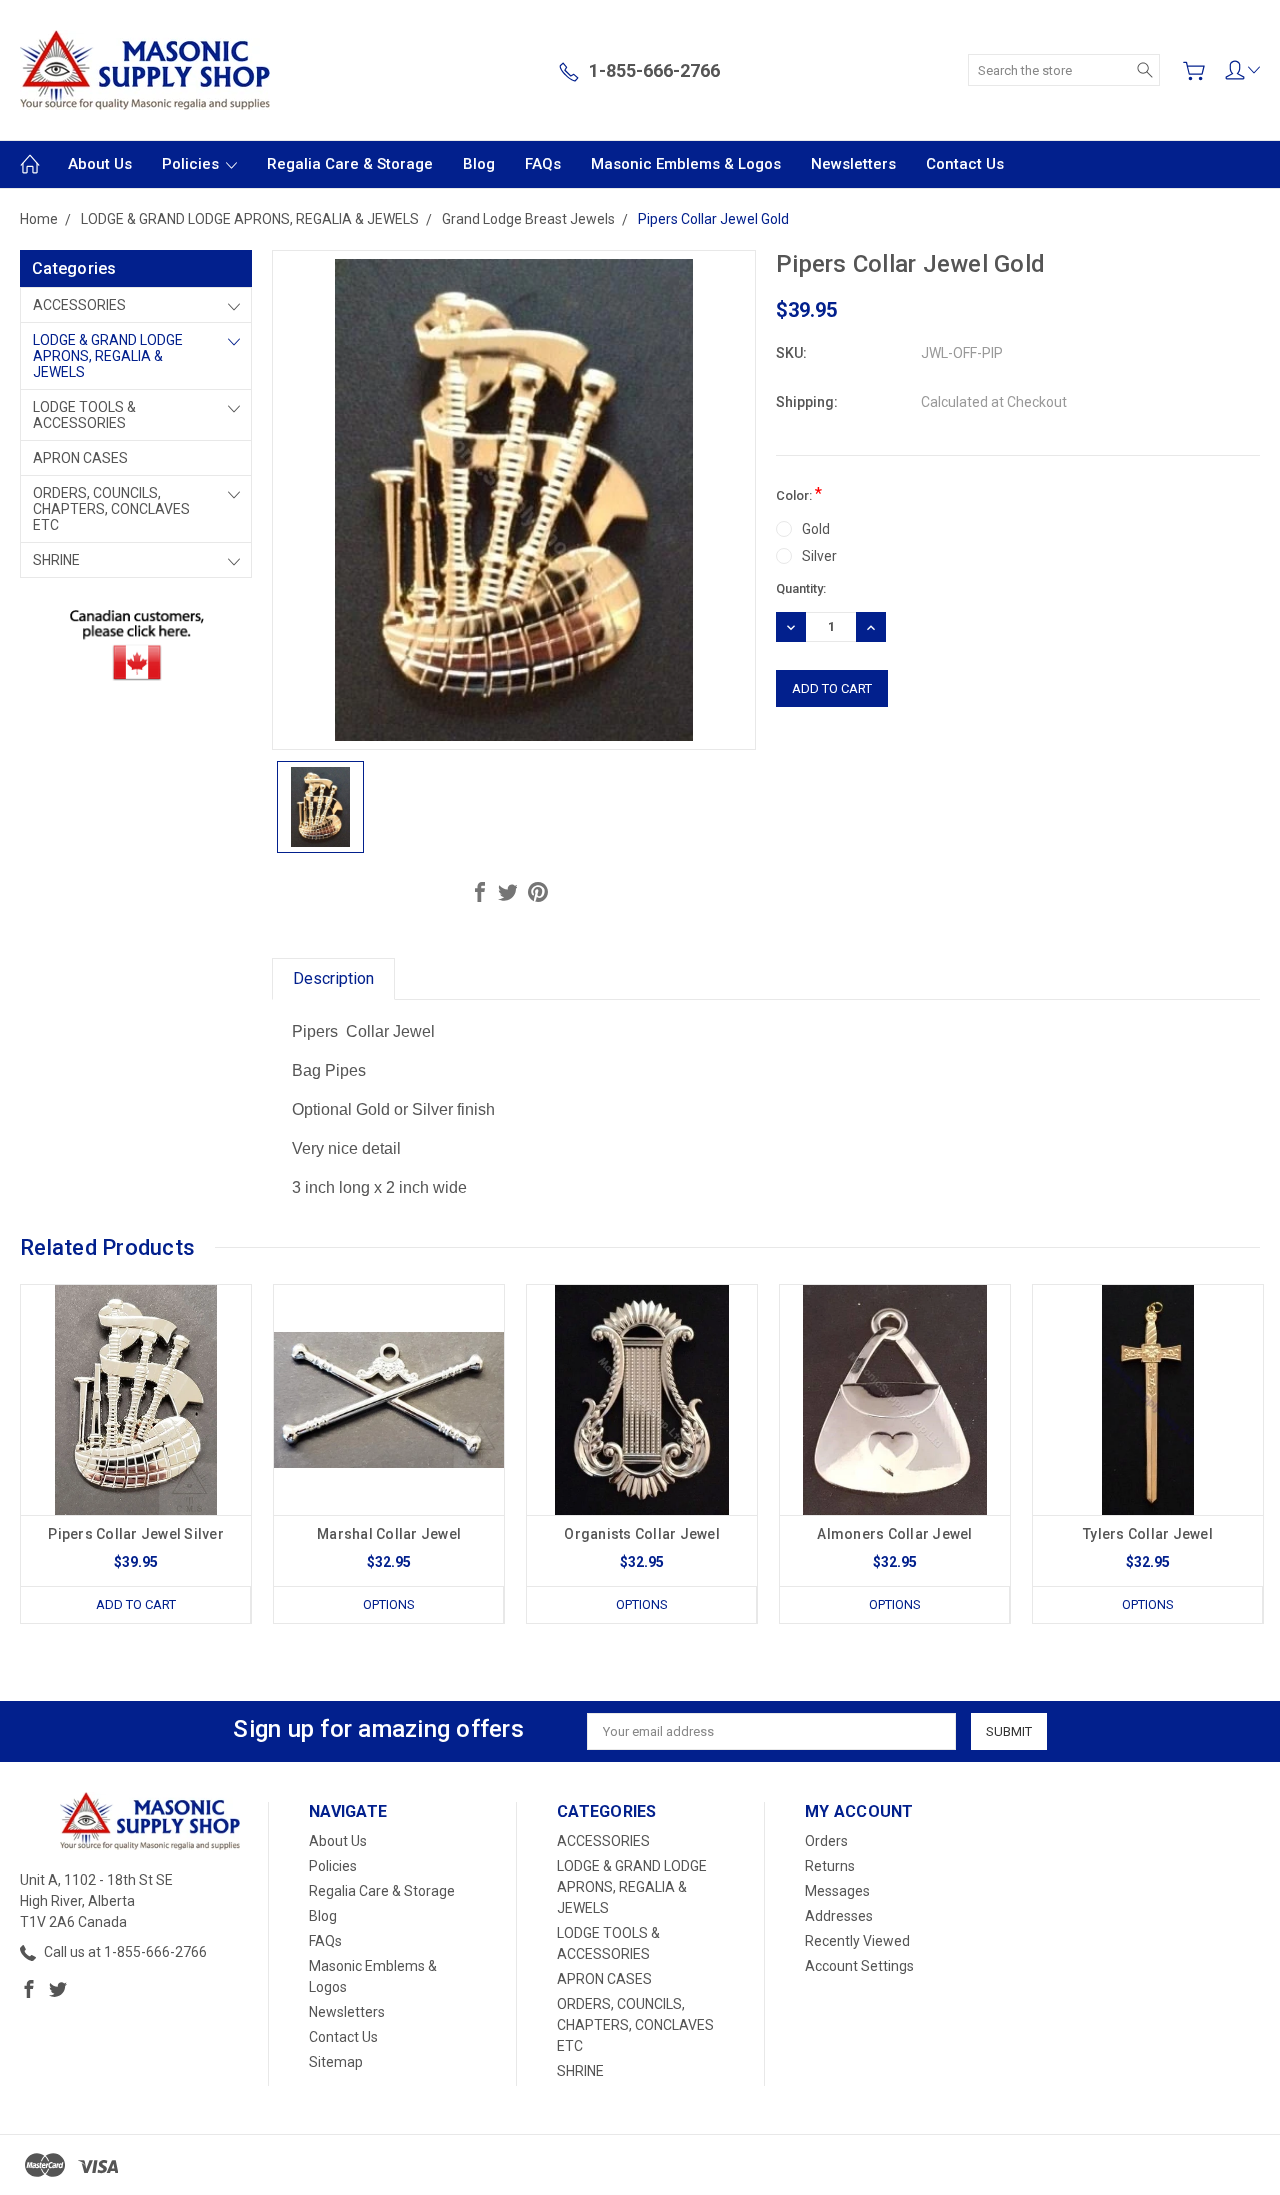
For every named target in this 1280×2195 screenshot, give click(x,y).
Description (333, 978)
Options (389, 1604)
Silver (819, 556)
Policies (192, 164)
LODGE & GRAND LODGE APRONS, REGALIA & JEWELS (108, 356)
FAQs (543, 164)
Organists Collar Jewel (642, 1534)
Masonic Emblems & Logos (686, 164)
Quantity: (801, 588)
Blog (479, 164)
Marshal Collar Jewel (389, 1534)
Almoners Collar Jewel (894, 1534)
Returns (830, 1866)
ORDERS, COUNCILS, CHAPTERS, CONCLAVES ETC (111, 509)
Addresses (839, 1916)
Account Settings (859, 1966)
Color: (799, 493)
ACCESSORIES (79, 305)
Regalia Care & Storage (350, 164)
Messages (837, 1891)
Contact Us (965, 164)
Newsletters (853, 164)
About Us (100, 164)
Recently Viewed (857, 1941)
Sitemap (336, 2062)
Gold (816, 529)
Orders (826, 1841)
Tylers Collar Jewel (1148, 1534)
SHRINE (56, 560)
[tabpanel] (136, 1454)
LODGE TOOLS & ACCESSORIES (84, 415)
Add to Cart (136, 1604)
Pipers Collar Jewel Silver (136, 1534)
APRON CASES (80, 458)
